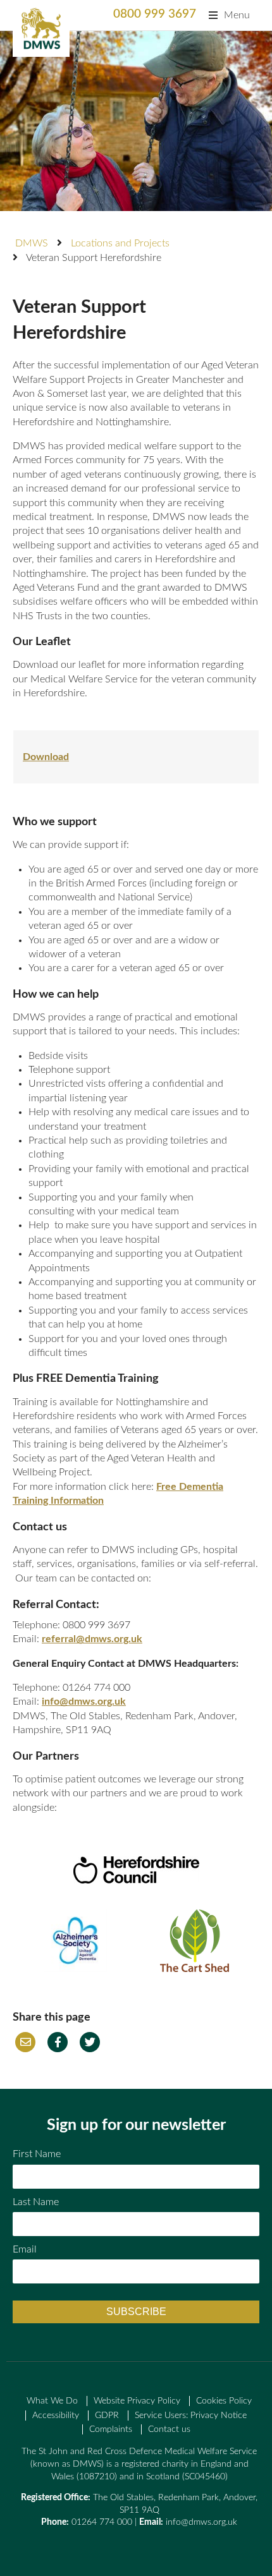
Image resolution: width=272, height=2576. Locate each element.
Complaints (111, 2429)
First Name (37, 2154)
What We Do (52, 2401)
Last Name (36, 2202)
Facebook (58, 2042)
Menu (237, 15)
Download (46, 757)
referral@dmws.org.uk (92, 1639)
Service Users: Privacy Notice (191, 2416)
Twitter (90, 2042)
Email (25, 2042)
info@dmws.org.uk (84, 1702)
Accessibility (56, 2416)
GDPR (107, 2416)
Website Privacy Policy (137, 2401)
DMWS (32, 243)
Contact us (169, 2429)
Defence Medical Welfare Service (41, 28)
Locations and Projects (120, 243)
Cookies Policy (224, 2401)
